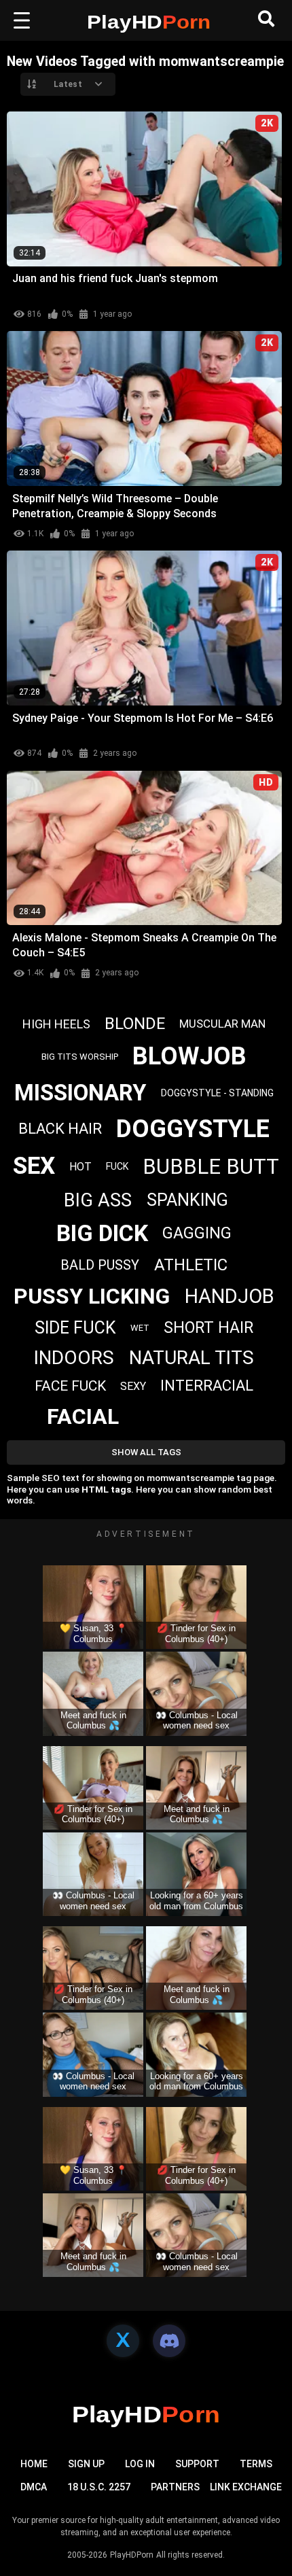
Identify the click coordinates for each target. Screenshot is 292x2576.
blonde (135, 1024)
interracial (207, 1386)
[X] (123, 2341)
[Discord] (169, 2341)
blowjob (189, 1056)
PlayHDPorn (132, 2555)
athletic (191, 1265)
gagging (197, 1233)
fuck (117, 1166)
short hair (208, 1328)
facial (83, 1416)
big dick (102, 1233)
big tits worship (80, 1057)
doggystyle (193, 1129)
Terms (256, 2464)
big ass (98, 1200)
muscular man (222, 1024)
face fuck (70, 1386)
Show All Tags (146, 1452)
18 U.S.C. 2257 (99, 2487)
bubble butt (211, 1167)
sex (34, 1166)
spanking (187, 1200)
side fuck (75, 1328)
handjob (230, 1296)
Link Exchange (246, 2487)
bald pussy (100, 1265)
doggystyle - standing (217, 1093)
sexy (133, 1386)
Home (34, 2464)
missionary (80, 1093)
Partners (175, 2487)
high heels (56, 1024)
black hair (60, 1129)
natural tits (191, 1358)
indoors (74, 1358)
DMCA (34, 2487)
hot (80, 1167)
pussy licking (92, 1296)
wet (140, 1328)
